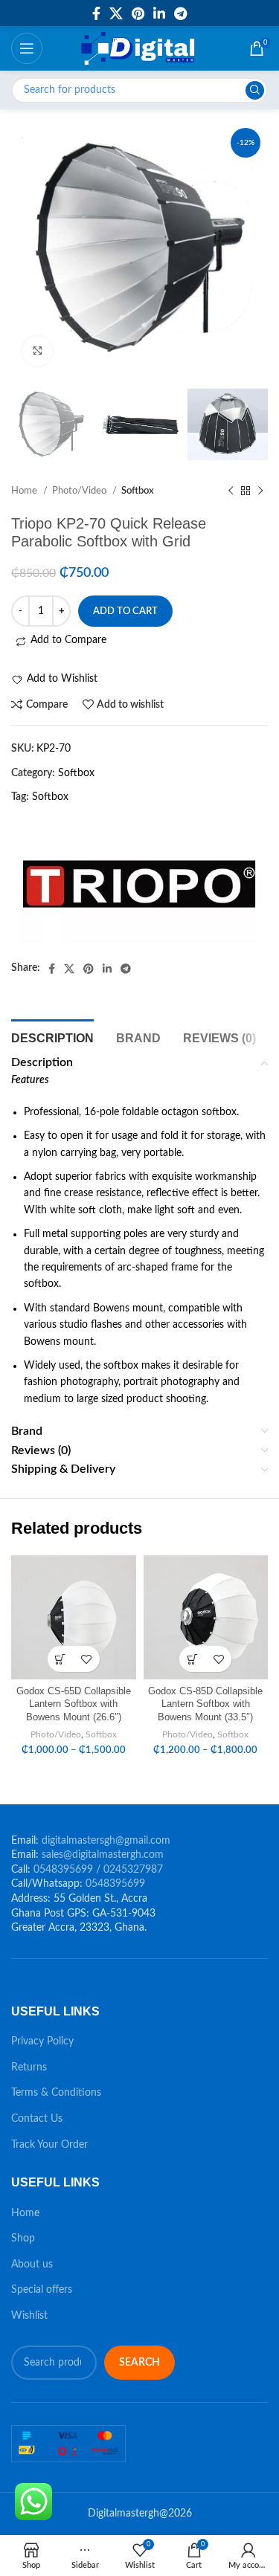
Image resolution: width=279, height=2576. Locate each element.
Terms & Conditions (56, 2093)
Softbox (76, 773)
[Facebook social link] (96, 13)
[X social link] (116, 13)
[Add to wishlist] (87, 1659)
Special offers (42, 2290)
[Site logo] (139, 48)
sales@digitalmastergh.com (103, 1855)
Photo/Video (56, 1734)
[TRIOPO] (139, 884)
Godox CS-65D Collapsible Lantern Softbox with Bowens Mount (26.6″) (74, 1704)
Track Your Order (49, 2145)
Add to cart (125, 611)
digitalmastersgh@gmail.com (106, 1841)
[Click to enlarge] (37, 351)
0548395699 (115, 1884)
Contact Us (37, 2119)
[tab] (52, 1036)
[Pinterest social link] (138, 13)
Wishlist (29, 2316)
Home (25, 2213)
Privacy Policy (42, 2041)
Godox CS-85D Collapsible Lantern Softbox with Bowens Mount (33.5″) (205, 1704)
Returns (29, 2067)
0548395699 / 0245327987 (98, 1870)
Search (139, 2363)
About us (32, 2265)
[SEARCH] (255, 90)
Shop (23, 2238)
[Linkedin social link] (159, 13)
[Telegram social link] (180, 13)
